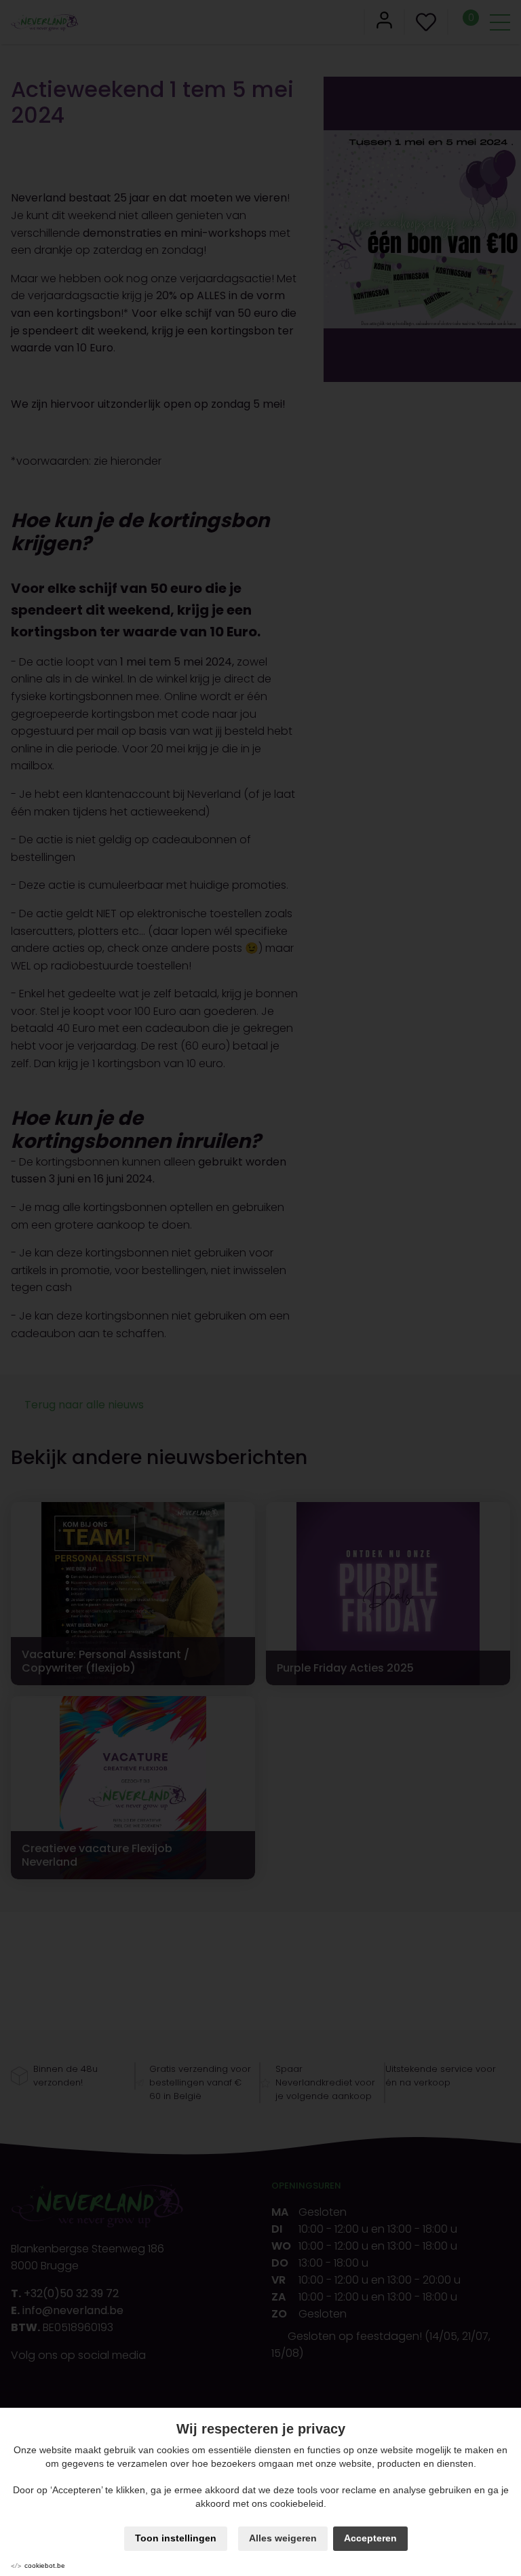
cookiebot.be (45, 2565)
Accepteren (370, 2538)
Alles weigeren (283, 2538)
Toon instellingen (176, 2538)
